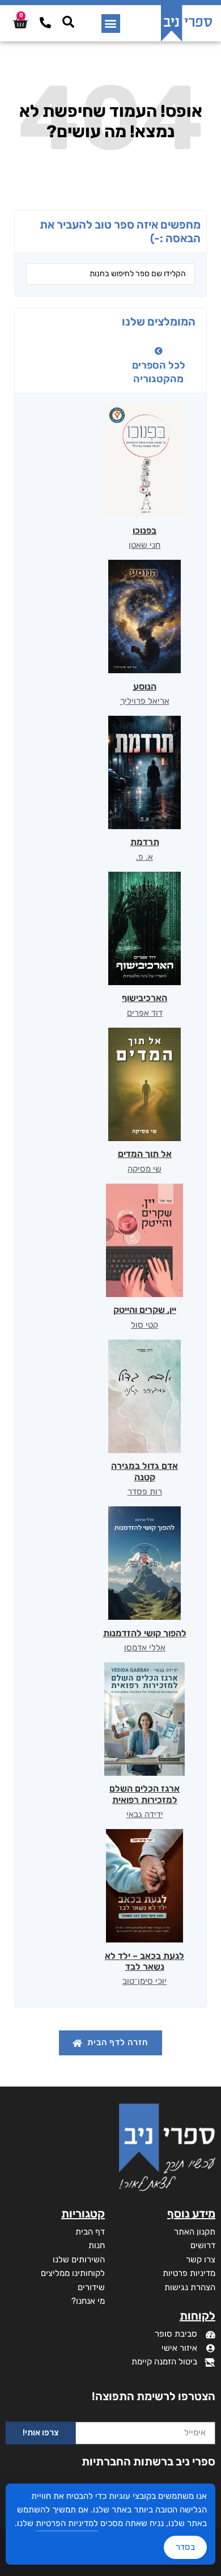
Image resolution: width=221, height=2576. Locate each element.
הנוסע (145, 687)
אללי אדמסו (145, 1648)
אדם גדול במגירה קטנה (144, 1471)
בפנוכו (144, 531)
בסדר (185, 2547)
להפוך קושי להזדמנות (145, 1633)
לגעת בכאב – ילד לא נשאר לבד (144, 1961)
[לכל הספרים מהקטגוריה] (159, 351)
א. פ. (144, 857)
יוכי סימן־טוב (144, 1981)
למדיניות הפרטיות (67, 2523)
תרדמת (145, 842)
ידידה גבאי (145, 1814)
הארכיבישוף (144, 998)
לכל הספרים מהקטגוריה (159, 372)
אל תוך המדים (145, 1154)
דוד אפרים (145, 1013)
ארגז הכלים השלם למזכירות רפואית (144, 1794)
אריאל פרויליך (145, 701)
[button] (111, 24)
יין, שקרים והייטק (145, 1310)
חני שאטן (144, 545)
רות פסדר (145, 1492)
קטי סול (144, 1325)
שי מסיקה (144, 1169)
